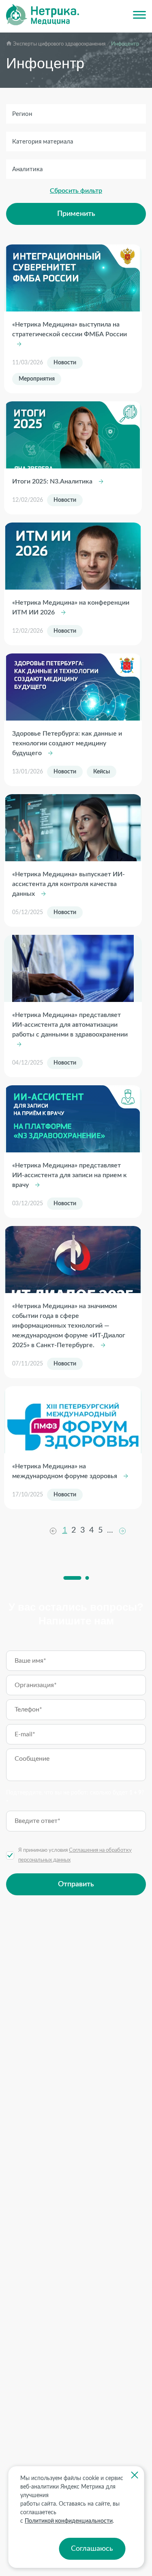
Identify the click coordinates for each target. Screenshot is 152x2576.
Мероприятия (37, 379)
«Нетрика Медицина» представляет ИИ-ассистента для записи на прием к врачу (70, 1175)
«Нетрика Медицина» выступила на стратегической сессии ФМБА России (70, 329)
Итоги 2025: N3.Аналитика (53, 481)
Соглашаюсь (92, 2549)
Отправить (76, 1884)
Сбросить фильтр (76, 191)
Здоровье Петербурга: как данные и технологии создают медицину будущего (67, 743)
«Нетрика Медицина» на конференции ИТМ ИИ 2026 (71, 608)
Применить (76, 214)
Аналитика (27, 169)
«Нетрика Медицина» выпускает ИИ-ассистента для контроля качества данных (69, 884)
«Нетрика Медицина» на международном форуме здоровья (65, 1471)
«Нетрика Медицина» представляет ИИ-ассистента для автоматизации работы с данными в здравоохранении (70, 1025)
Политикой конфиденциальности (69, 2521)
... (110, 1530)
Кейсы (102, 772)
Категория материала (43, 142)
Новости (65, 363)
